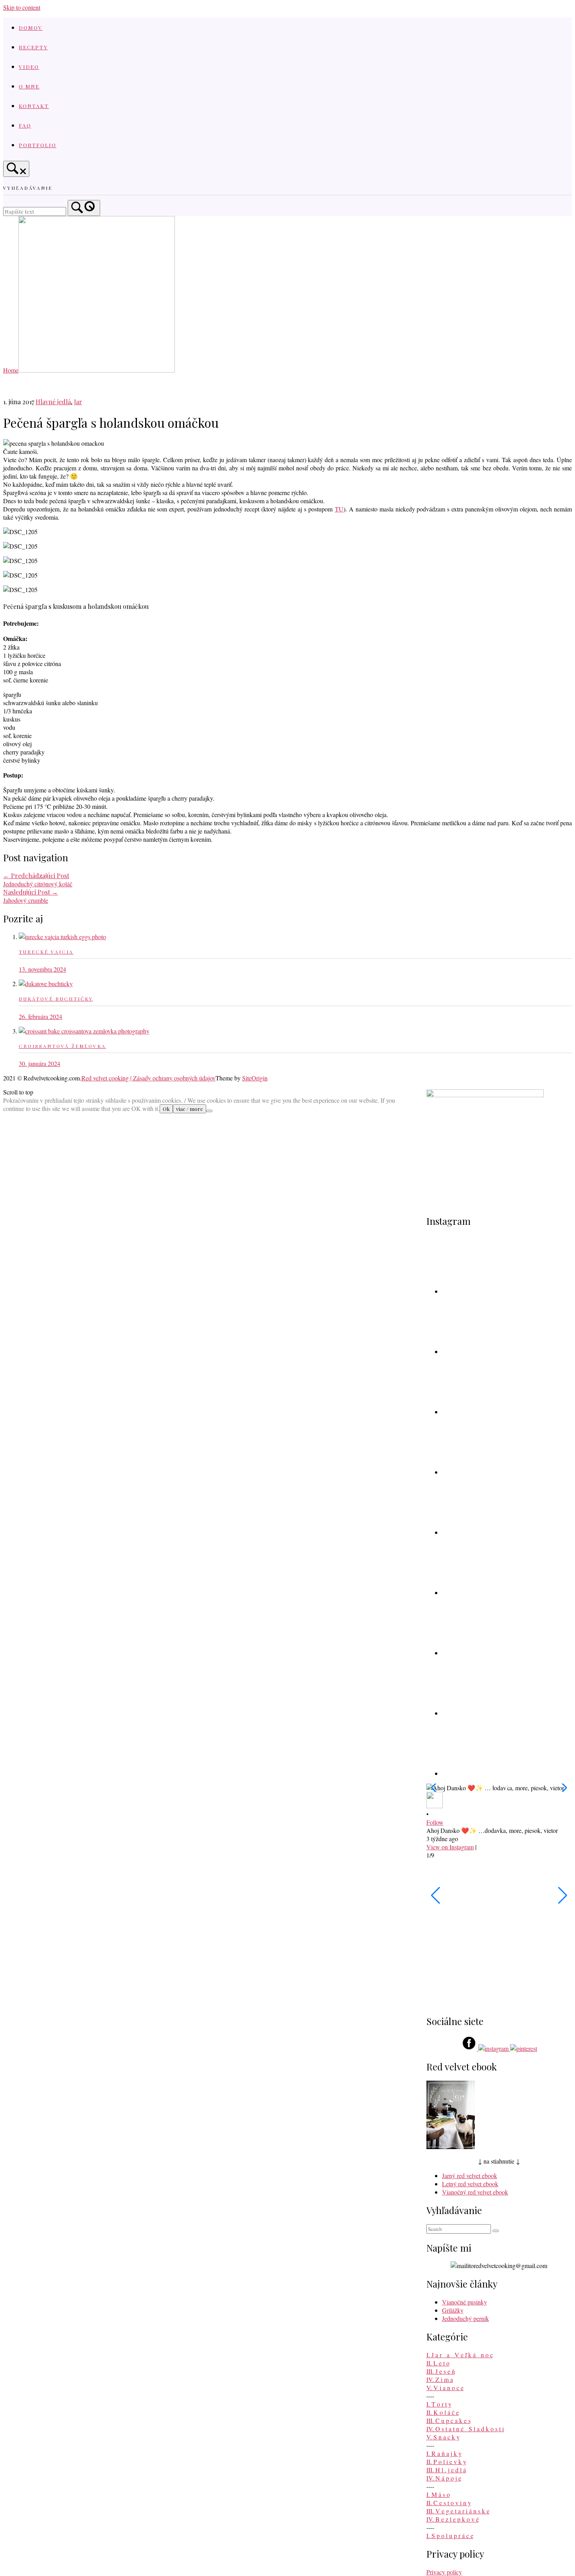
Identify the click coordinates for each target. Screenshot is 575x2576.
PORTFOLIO (38, 145)
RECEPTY (33, 47)
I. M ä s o (438, 2494)
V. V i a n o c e (445, 2388)
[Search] (84, 208)
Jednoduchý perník (465, 2318)
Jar (78, 402)
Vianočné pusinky (464, 2302)
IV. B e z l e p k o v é (453, 2519)
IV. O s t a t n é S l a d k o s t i (465, 2429)
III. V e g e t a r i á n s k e (458, 2511)
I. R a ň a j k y (444, 2453)
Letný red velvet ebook (470, 2184)
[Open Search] (16, 169)
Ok (166, 1109)
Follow (435, 1822)
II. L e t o (438, 2363)
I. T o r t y (439, 2404)
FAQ (25, 125)
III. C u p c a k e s (448, 2420)
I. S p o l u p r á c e (450, 2535)
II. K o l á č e (443, 2412)
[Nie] (209, 1111)
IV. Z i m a (440, 2379)
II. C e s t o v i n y (449, 2503)
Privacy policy (444, 2572)
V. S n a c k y (443, 2437)
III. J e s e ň (441, 2371)
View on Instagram (450, 1847)
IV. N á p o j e (444, 2478)
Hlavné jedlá (53, 402)
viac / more (190, 1109)
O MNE (29, 86)
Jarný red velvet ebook (470, 2175)
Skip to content (22, 7)
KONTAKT (34, 106)
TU (339, 509)
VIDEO (29, 67)
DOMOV (31, 27)
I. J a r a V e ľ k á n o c (460, 2355)
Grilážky (453, 2310)
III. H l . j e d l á (446, 2470)
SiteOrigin (255, 1078)
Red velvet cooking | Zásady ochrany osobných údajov (148, 1078)
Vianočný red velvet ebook (475, 2192)
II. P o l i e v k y (446, 2462)
